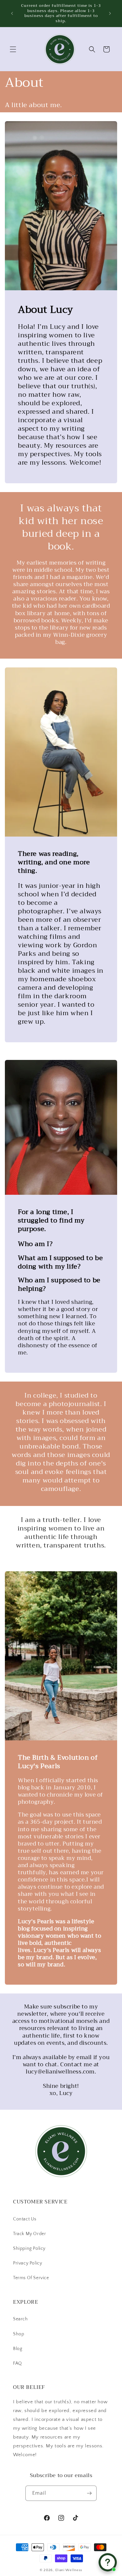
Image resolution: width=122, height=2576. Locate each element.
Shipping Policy (29, 2248)
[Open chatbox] (108, 2562)
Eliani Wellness (69, 2570)
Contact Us (25, 2219)
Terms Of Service (31, 2278)
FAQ (18, 2363)
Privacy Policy (27, 2263)
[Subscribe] (89, 2493)
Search (20, 2319)
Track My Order (29, 2234)
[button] (13, 49)
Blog (18, 2349)
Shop (19, 2334)
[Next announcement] (110, 13)
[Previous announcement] (12, 13)
